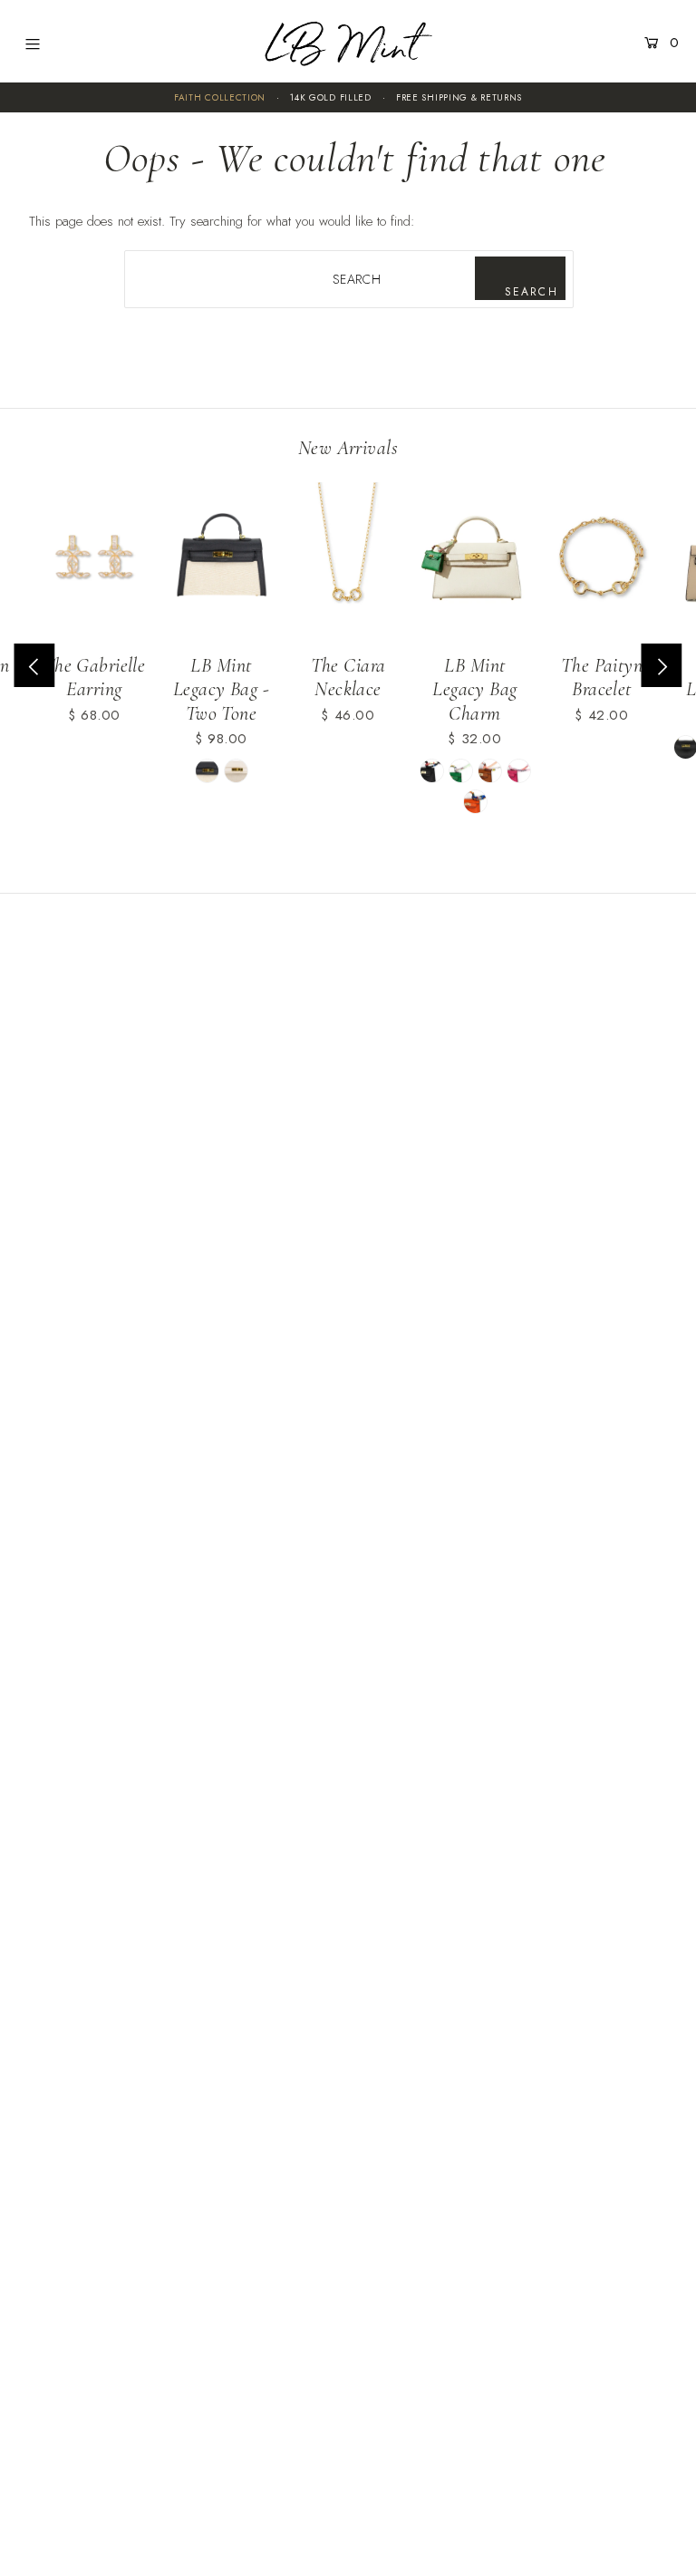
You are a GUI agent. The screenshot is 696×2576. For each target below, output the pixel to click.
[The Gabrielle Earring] (94, 561)
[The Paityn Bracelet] (602, 561)
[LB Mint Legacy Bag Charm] (475, 561)
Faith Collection (220, 97)
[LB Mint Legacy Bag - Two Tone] (221, 561)
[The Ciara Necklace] (348, 561)
